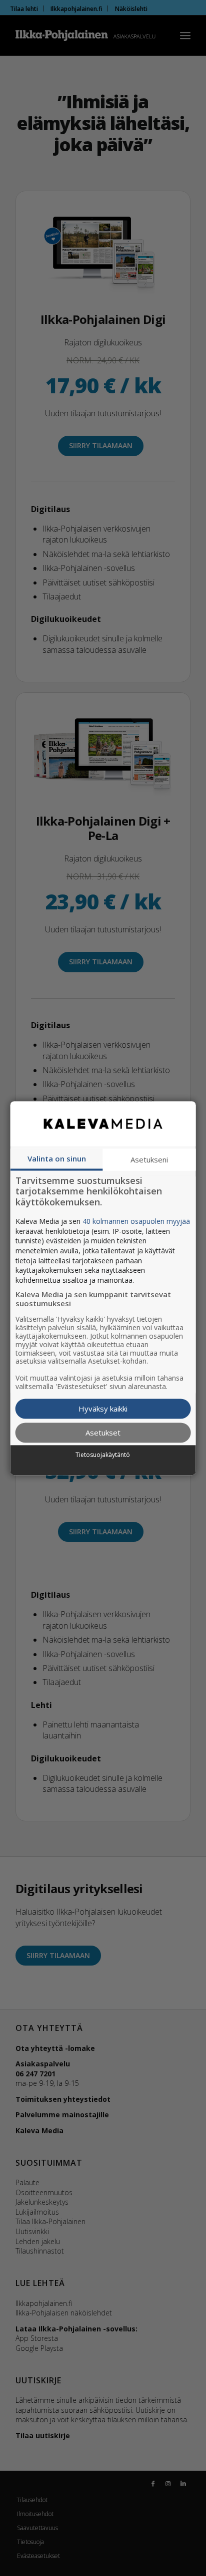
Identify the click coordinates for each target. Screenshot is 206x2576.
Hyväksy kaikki (103, 1409)
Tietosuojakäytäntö (103, 1455)
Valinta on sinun (57, 1158)
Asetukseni (149, 1159)
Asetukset (103, 1432)
